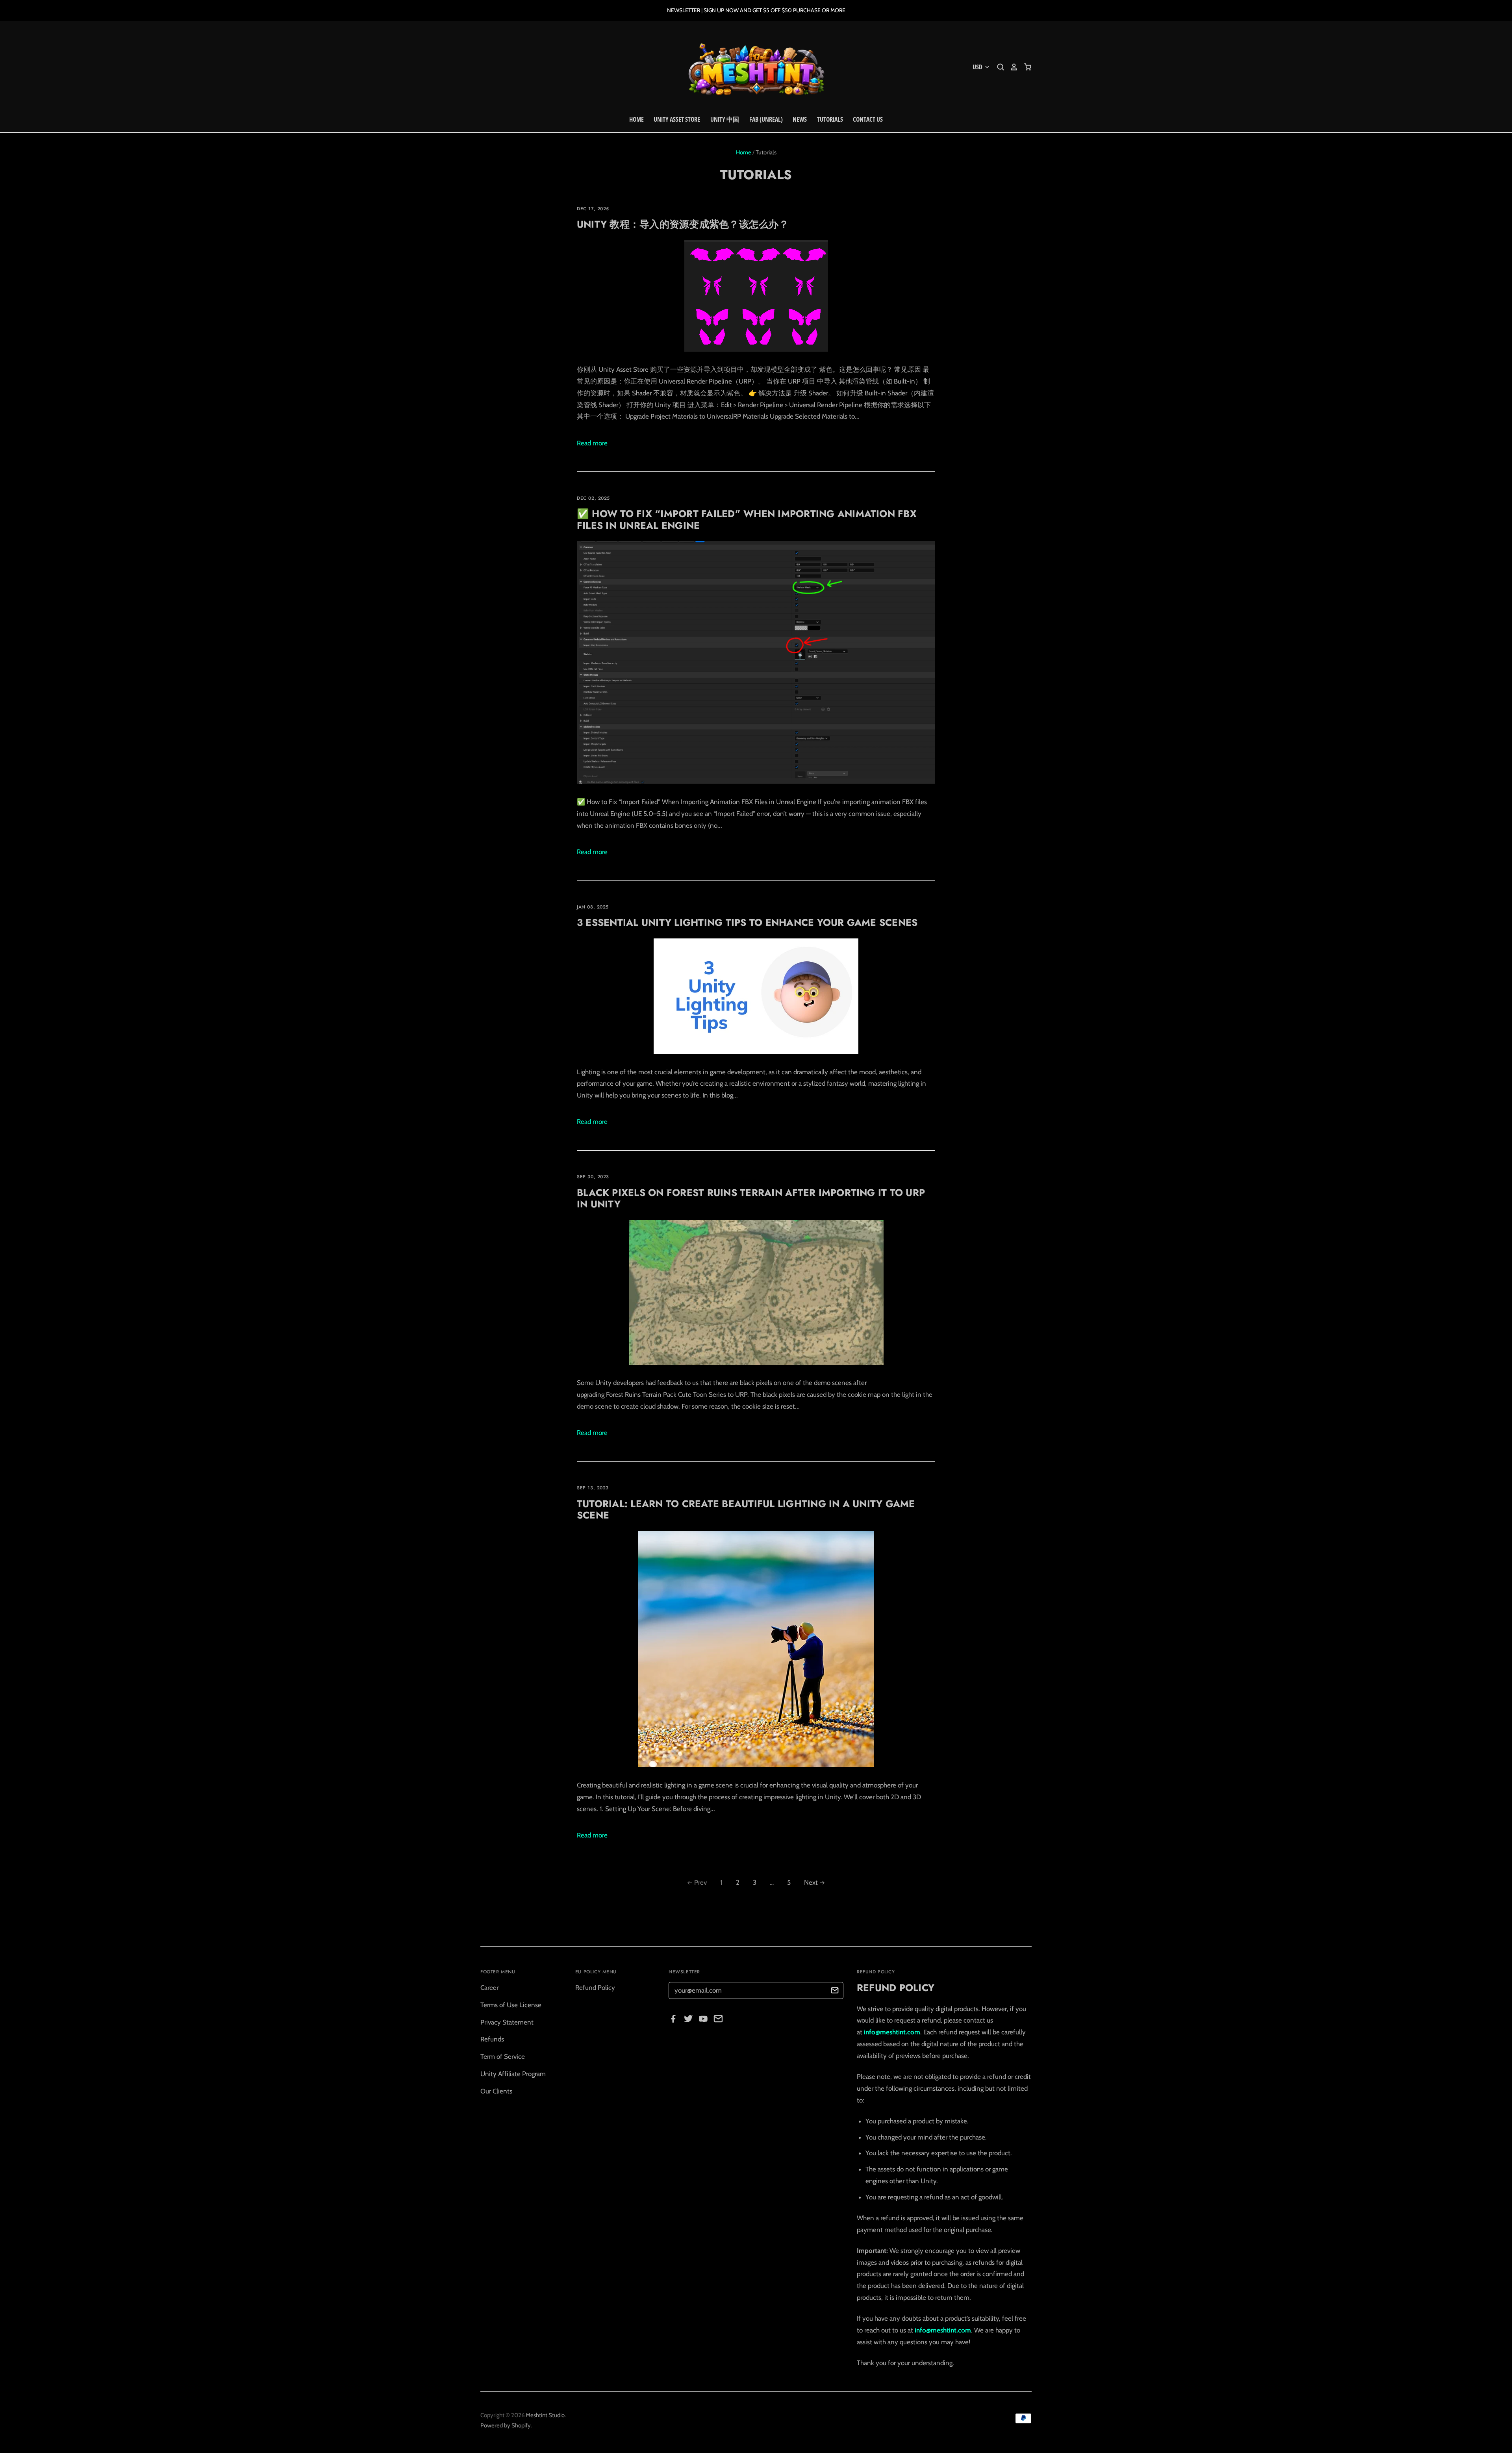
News (800, 119)
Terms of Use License (511, 2005)
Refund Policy (595, 1988)
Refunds (492, 2039)
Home (636, 119)
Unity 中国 (725, 119)
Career (489, 1988)
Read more (592, 443)
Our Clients (496, 2091)
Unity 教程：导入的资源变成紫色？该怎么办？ (683, 224)
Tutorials (830, 119)
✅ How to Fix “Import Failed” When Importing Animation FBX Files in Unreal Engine (747, 519)
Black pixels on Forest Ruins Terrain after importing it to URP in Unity (751, 1198)
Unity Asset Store (677, 119)
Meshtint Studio (545, 2415)
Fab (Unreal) (766, 119)
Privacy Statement (507, 2022)
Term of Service (503, 2056)
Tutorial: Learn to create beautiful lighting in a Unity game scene (746, 1509)
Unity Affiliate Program (513, 2074)
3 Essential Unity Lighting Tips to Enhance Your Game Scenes (747, 922)
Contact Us (868, 119)
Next (811, 1882)
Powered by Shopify (506, 2425)
